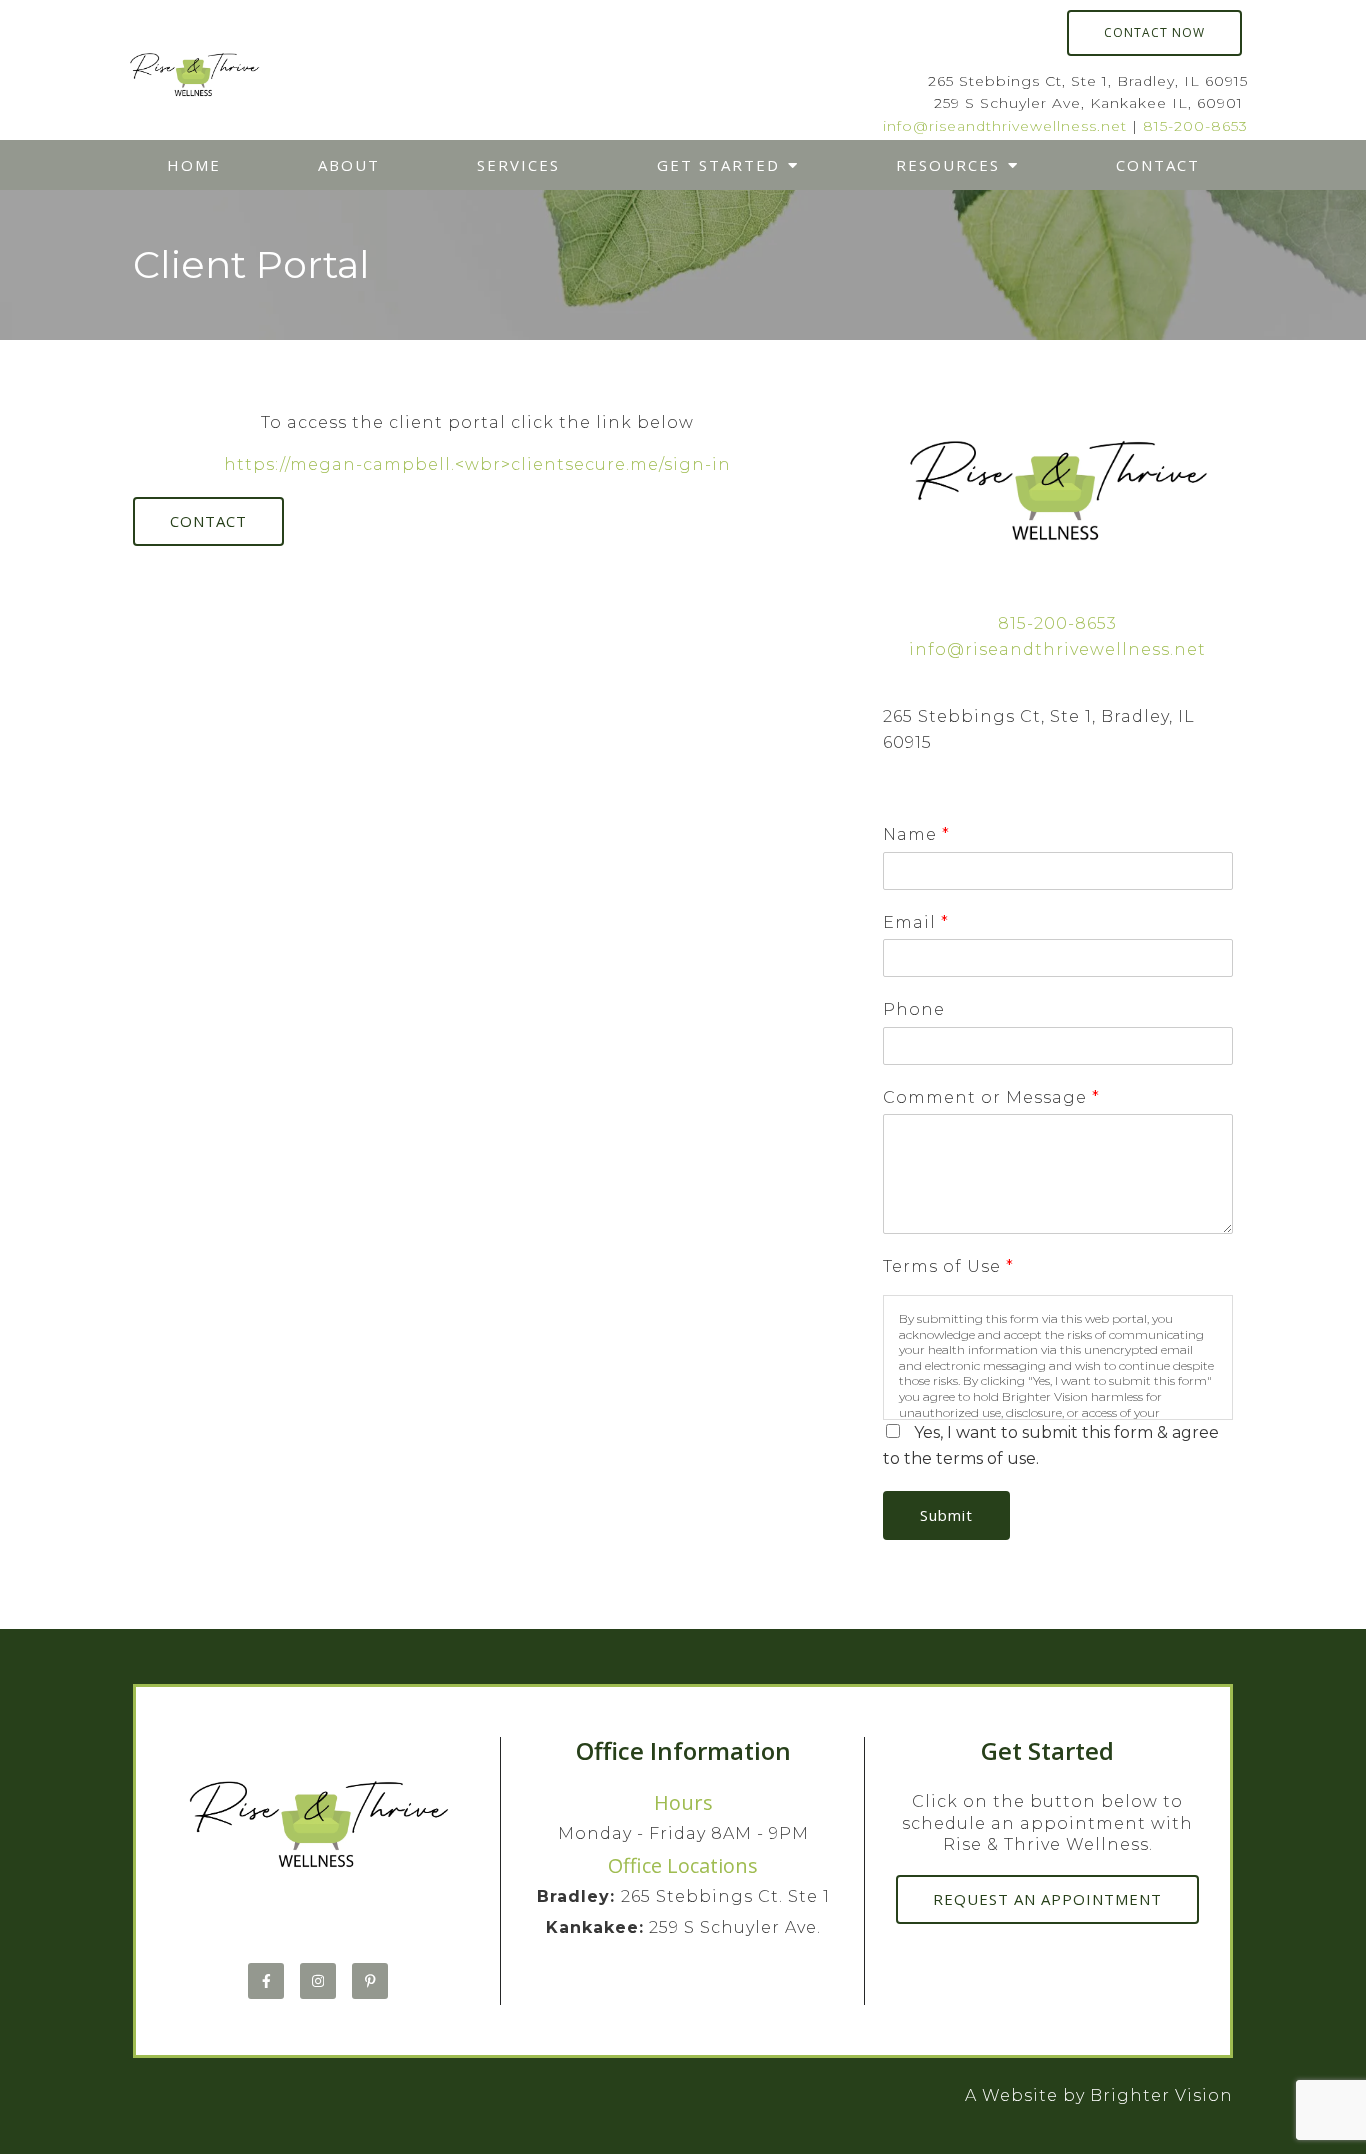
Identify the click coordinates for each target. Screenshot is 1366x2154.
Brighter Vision (1161, 2095)
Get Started (718, 165)
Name (916, 834)
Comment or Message (991, 1097)
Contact (1158, 165)
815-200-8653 (1195, 126)
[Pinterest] (370, 1981)
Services (518, 165)
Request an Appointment (1047, 1899)
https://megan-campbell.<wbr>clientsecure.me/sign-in (477, 464)
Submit (946, 1515)
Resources (948, 165)
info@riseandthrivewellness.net (1005, 126)
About (349, 165)
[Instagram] (318, 1981)
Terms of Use (948, 1266)
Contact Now (1154, 32)
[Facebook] (266, 1981)
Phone (914, 1009)
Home (194, 165)
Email (915, 922)
